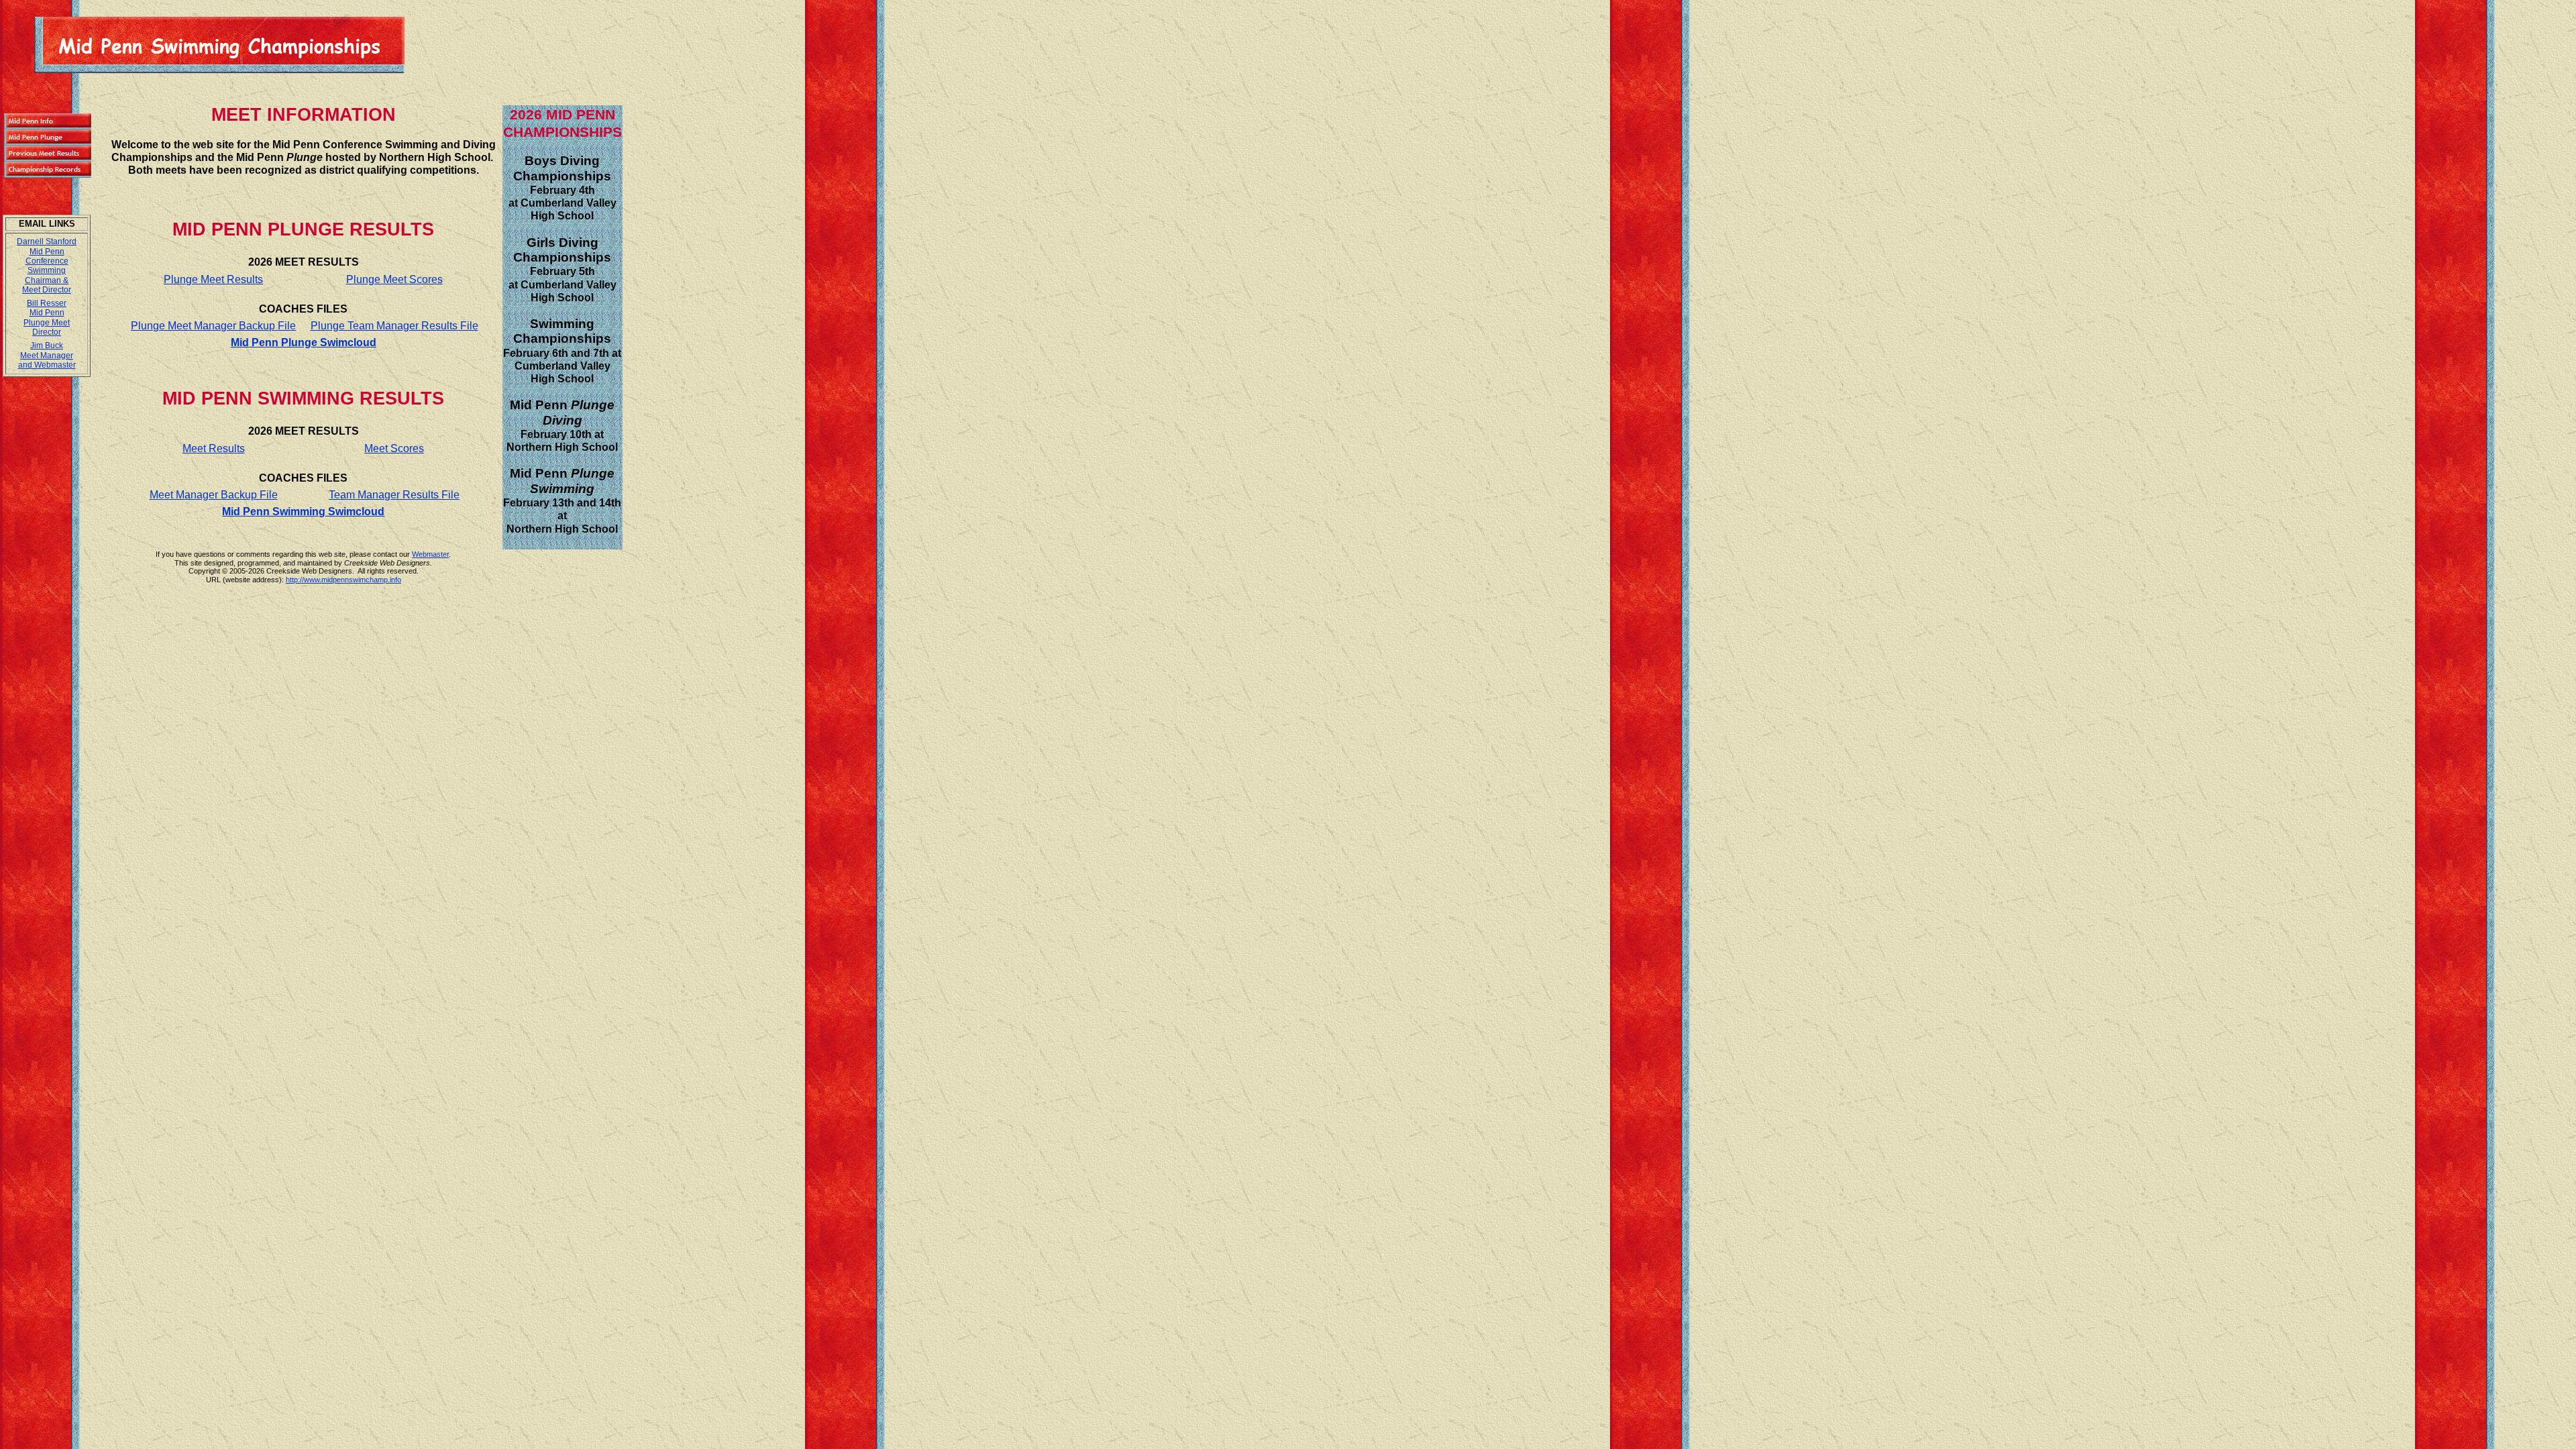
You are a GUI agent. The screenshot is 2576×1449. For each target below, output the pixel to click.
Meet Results (214, 448)
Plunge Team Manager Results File (394, 326)
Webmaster (430, 554)
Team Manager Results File (394, 495)
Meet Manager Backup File (214, 495)
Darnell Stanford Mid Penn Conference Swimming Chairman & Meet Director (47, 266)
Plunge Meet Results (213, 279)
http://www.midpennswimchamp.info (343, 580)
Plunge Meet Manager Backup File (213, 326)
